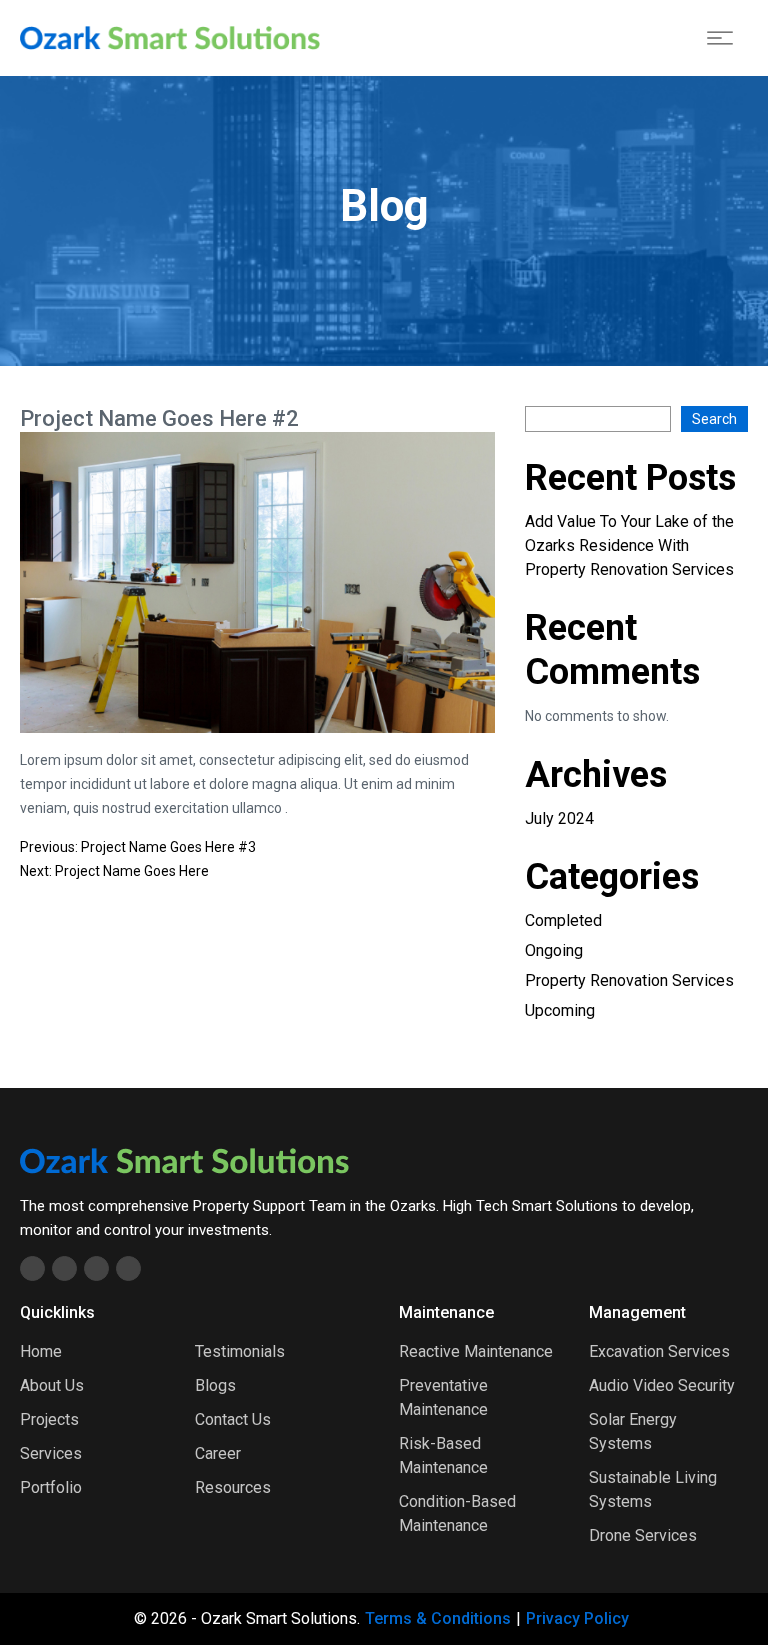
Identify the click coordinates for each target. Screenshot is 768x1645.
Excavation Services (659, 1351)
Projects (49, 1419)
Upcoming (560, 1010)
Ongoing (554, 950)
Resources (233, 1487)
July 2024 (559, 818)
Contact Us (233, 1419)
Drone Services (643, 1535)
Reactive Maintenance (476, 1351)
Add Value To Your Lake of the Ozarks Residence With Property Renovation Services (629, 545)
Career (218, 1453)
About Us (52, 1385)
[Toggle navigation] (720, 38)
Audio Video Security (662, 1385)
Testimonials (240, 1351)
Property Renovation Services (629, 980)
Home (41, 1351)
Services (51, 1453)
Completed (563, 920)
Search (714, 419)
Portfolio (51, 1487)
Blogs (215, 1385)
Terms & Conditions (438, 1618)
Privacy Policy (577, 1618)
